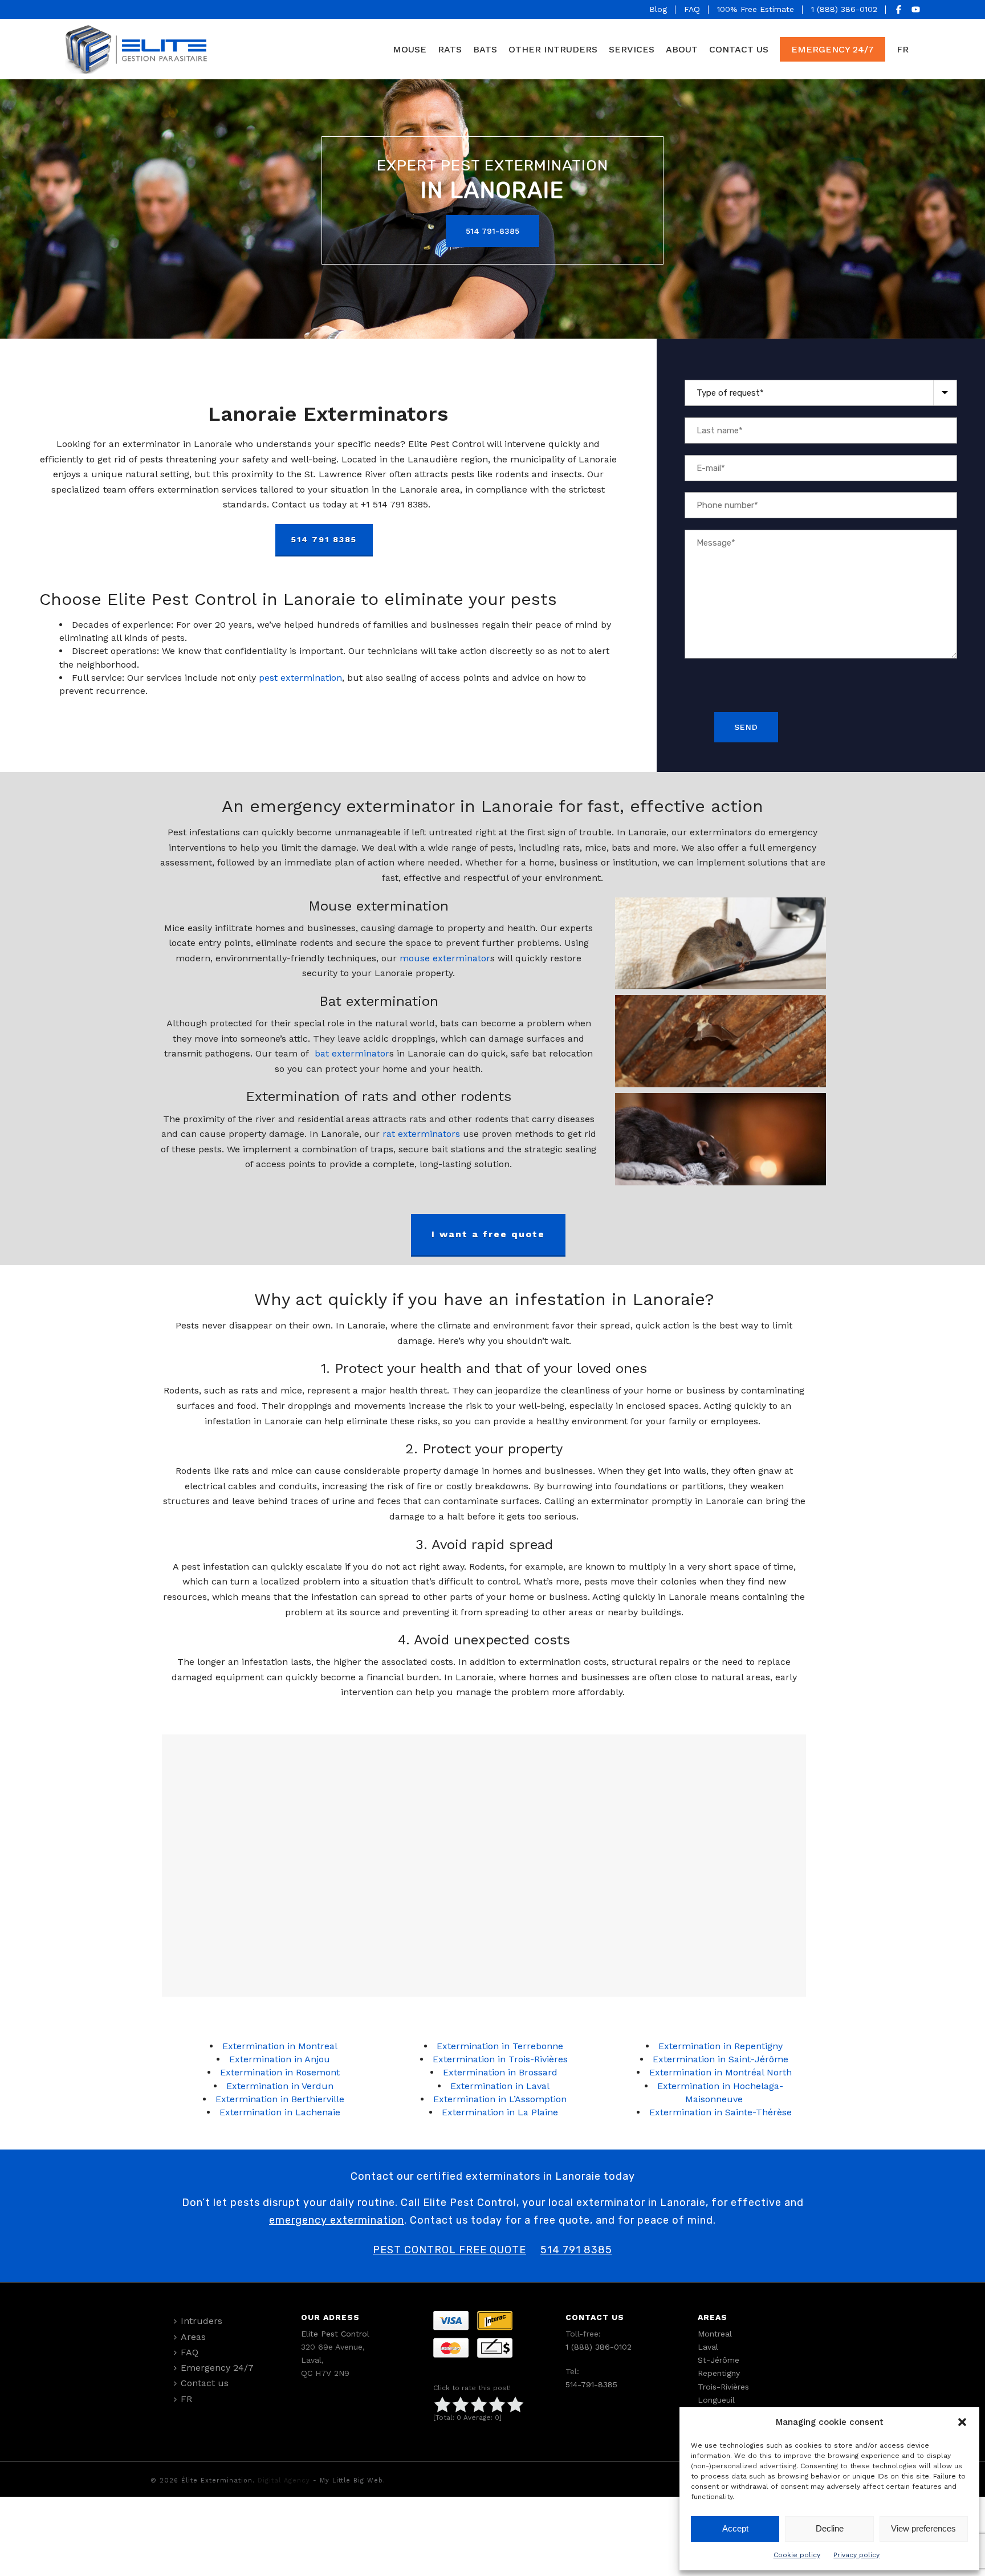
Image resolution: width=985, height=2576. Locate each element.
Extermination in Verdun (280, 2086)
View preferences (923, 2528)
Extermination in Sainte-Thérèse (721, 2112)
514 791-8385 (492, 231)
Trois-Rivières (723, 2387)
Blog (658, 9)
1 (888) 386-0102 (844, 9)
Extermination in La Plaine (500, 2112)
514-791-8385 (591, 2384)
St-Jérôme (719, 2360)
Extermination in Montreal (280, 2046)
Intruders (202, 2321)
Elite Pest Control (335, 2334)
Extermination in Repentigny (721, 2046)
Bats (485, 49)
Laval (708, 2347)
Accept (735, 2528)
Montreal (715, 2334)
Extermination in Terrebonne (500, 2046)
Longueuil (716, 2400)
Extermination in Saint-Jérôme (721, 2059)
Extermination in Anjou (280, 2059)
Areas (193, 2337)
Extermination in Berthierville (280, 2099)
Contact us (739, 49)
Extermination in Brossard (500, 2072)
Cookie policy (797, 2555)
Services (632, 49)
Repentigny (719, 2373)
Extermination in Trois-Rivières (500, 2059)
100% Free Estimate (756, 9)
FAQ (692, 9)
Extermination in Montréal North (721, 2072)
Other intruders (553, 49)
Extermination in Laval (500, 2086)
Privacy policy (856, 2555)
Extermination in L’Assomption (500, 2099)
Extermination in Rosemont (280, 2072)
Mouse (410, 49)
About (682, 49)
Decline (830, 2528)
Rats (450, 49)
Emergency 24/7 (833, 49)
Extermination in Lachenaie (280, 2112)
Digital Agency (284, 2480)
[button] (962, 2422)
